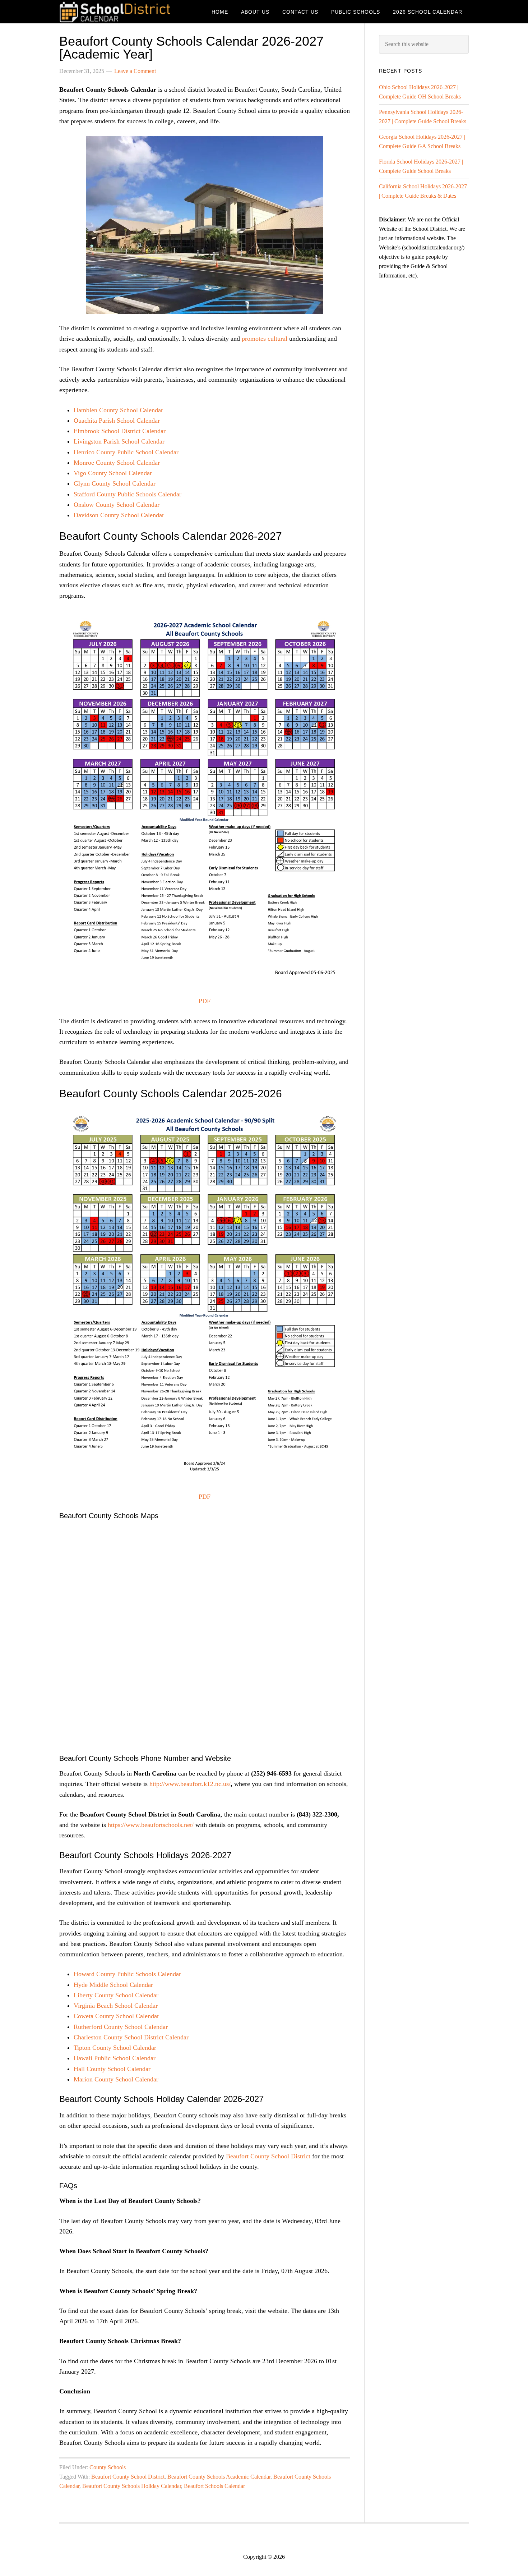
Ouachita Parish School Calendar (117, 421)
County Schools (108, 2467)
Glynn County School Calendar (115, 483)
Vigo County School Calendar (113, 473)
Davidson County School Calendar (119, 515)
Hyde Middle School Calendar (114, 1985)
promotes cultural (265, 339)
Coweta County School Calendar (116, 2016)
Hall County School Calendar (112, 2069)
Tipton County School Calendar (115, 2048)
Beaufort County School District (268, 2156)
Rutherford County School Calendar (121, 2027)
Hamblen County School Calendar (118, 410)
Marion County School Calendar (116, 2079)
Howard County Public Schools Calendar (127, 1974)
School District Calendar (117, 12)
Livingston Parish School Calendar (119, 441)
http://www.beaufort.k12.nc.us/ (190, 1784)
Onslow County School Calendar (117, 505)
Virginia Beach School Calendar (116, 2006)
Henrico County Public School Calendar (126, 452)
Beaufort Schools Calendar (214, 2486)
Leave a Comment (135, 71)
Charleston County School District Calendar (131, 2037)
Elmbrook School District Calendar (120, 431)
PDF (205, 1001)
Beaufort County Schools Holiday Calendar (132, 2486)
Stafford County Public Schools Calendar (128, 494)
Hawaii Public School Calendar (115, 2058)
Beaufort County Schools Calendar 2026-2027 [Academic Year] (191, 48)
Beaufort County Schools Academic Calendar (219, 2477)
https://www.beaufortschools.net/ (151, 1825)
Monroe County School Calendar (117, 463)
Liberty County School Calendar (116, 1995)
